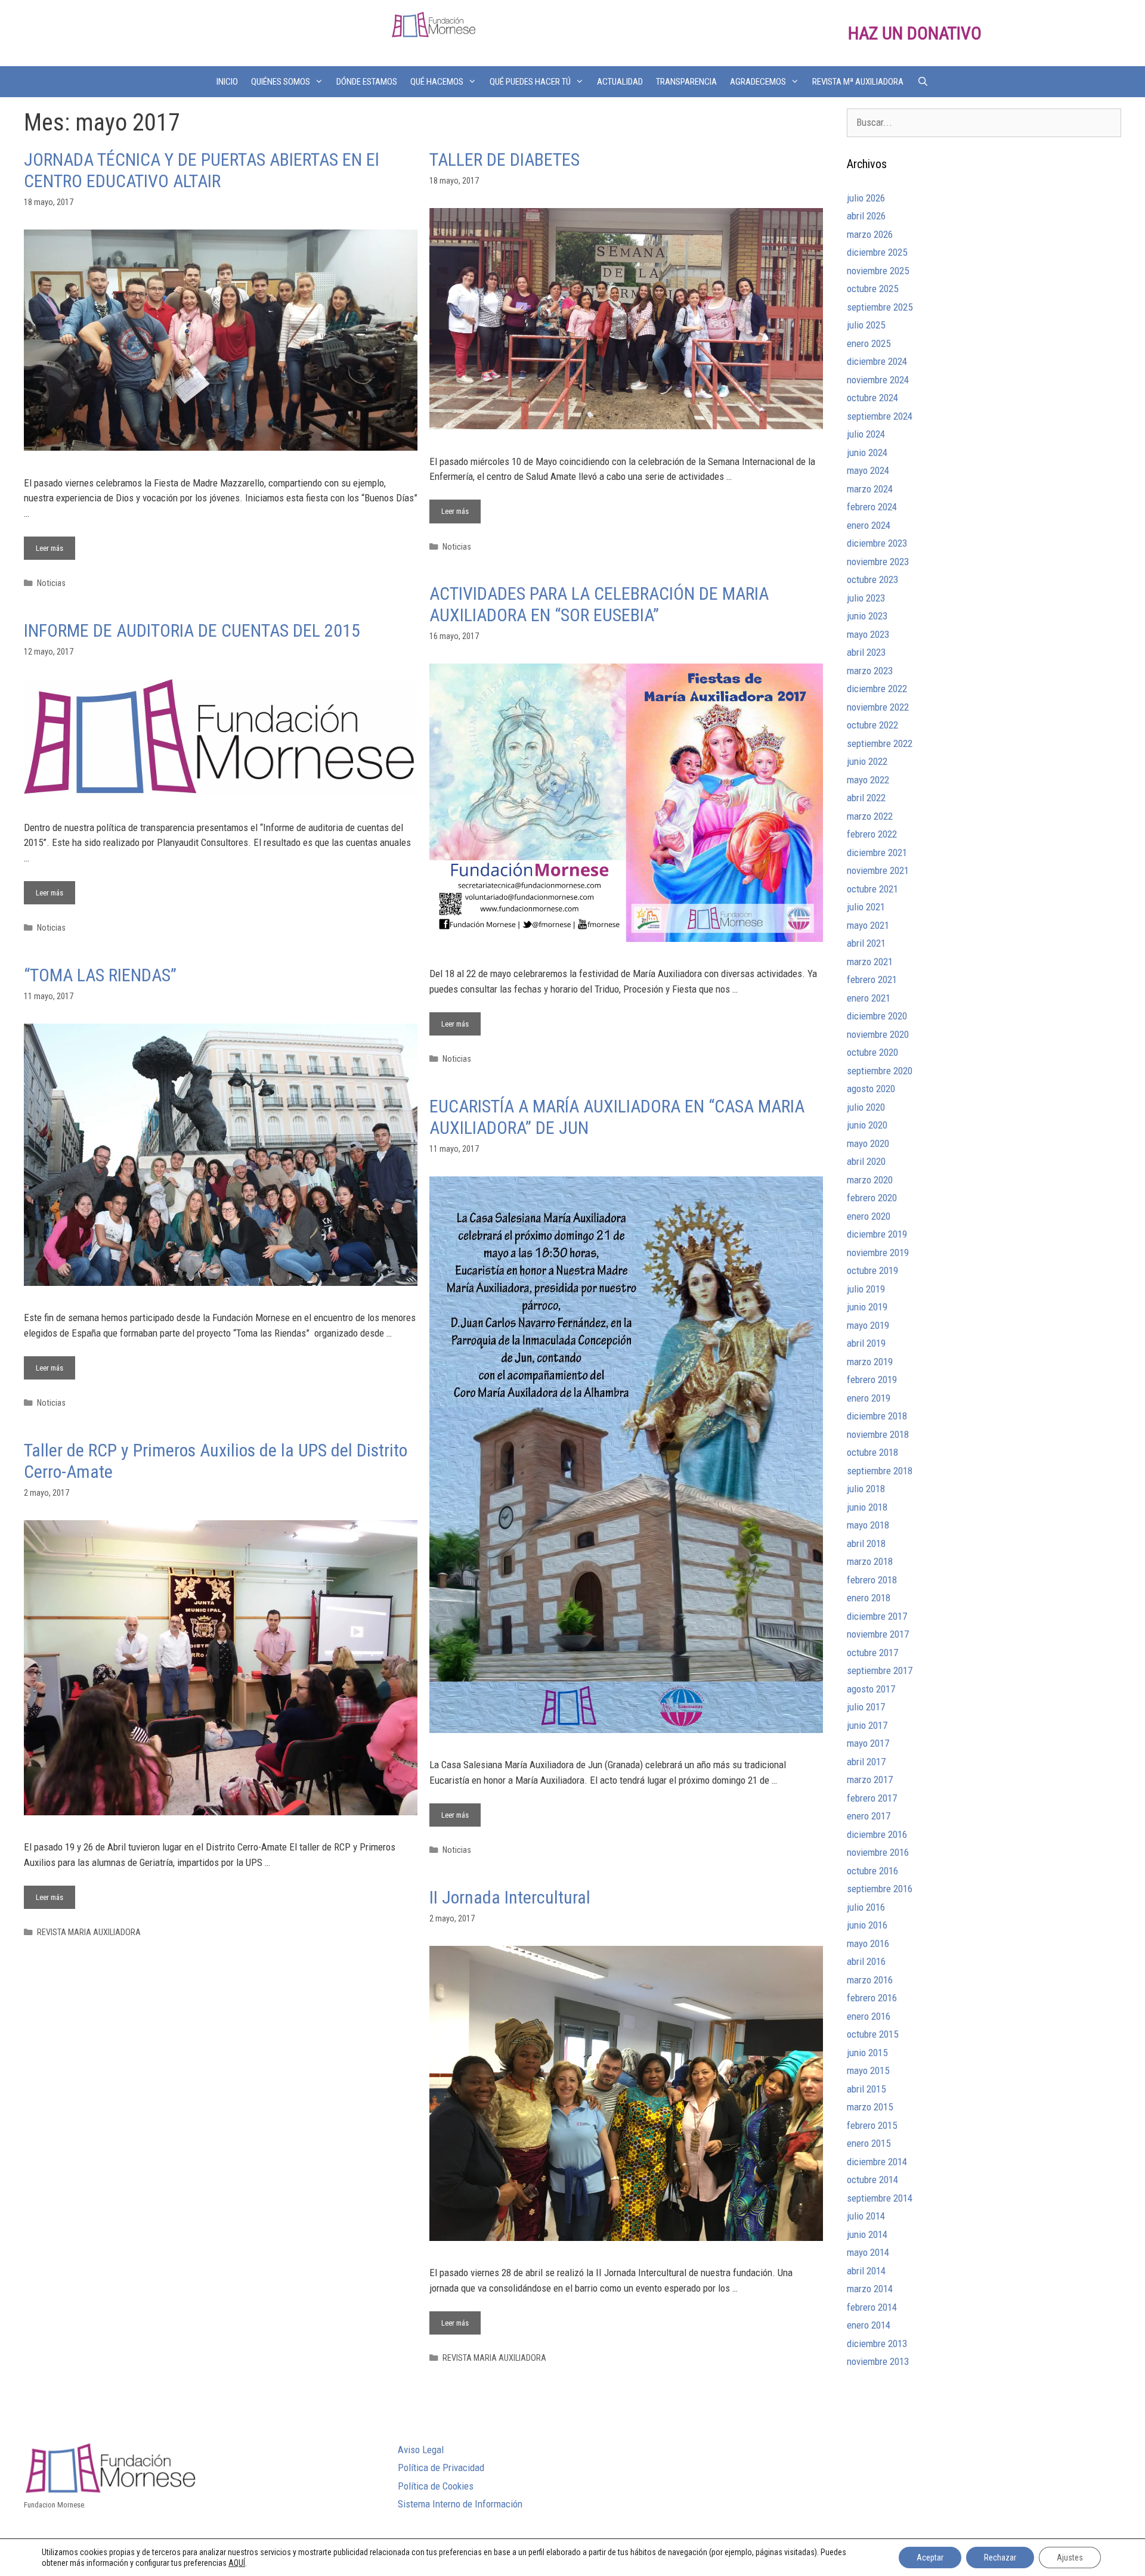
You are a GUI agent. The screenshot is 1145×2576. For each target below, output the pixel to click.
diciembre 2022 (877, 689)
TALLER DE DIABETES (505, 159)
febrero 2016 (872, 1998)
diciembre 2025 (877, 252)
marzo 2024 (870, 489)
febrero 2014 (872, 2307)
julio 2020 (866, 1107)
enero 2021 (869, 998)
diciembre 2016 (877, 1834)
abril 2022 (866, 798)
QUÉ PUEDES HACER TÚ (530, 82)
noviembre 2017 (878, 1634)
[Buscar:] (984, 122)
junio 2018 (867, 1507)
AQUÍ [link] (237, 2563)
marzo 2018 (870, 1561)
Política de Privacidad (441, 2467)
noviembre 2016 (878, 1852)
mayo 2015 (868, 2070)
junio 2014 (867, 2234)
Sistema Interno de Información (460, 2504)
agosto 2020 (871, 1089)
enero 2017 (869, 1816)
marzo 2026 (870, 234)
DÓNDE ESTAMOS (367, 82)
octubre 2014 (872, 2180)
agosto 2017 (871, 1689)
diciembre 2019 (877, 1234)
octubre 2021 (872, 889)
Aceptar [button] (930, 2558)
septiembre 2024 (880, 416)
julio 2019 (866, 1289)
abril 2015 (866, 2089)
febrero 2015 (872, 2125)
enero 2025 (869, 343)
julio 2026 (866, 198)
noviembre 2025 (878, 271)
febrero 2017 (872, 1798)
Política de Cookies (436, 2486)
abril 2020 (866, 1161)
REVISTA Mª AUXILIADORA (858, 82)
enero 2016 (869, 2016)
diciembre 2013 (877, 2343)
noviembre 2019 (878, 1253)
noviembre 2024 (878, 380)
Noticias (51, 583)
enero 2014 (869, 2325)
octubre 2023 (872, 579)
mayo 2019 (868, 1325)
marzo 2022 (870, 816)
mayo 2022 (868, 780)
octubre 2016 (872, 1871)
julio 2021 (866, 907)
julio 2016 (866, 1907)
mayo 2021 (868, 925)
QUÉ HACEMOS (437, 82)
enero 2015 (869, 2143)
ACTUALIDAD (620, 82)
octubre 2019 (872, 1270)
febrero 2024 (872, 507)
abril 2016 (866, 1961)
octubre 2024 (872, 398)
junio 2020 (867, 1125)
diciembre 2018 (877, 1416)
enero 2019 (869, 1398)
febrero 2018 (872, 1580)
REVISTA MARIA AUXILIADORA (89, 1932)
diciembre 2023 (877, 543)
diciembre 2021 (877, 853)
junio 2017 (867, 1725)
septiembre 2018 (880, 1471)
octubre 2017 (872, 1653)
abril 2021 (866, 943)
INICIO (227, 82)
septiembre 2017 (880, 1670)
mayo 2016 (868, 1943)
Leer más (55, 545)
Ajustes (1070, 2558)
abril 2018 (866, 1543)
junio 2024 (867, 452)
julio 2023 (866, 598)
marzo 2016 (870, 1980)
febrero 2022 (872, 834)
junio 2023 (867, 616)
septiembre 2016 (880, 1889)
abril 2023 (866, 652)
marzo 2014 (870, 2289)
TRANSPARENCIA (686, 82)
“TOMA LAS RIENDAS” (100, 975)
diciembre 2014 (877, 2162)
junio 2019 (867, 1307)
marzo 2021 (870, 962)
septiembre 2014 (880, 2198)
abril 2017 (866, 1762)
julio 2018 (866, 1489)
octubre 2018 (872, 1452)
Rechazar (1000, 2558)
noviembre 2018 (878, 1434)
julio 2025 (866, 325)
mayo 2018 (868, 1525)
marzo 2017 (870, 1780)
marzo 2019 (870, 1362)
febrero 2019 (872, 1380)
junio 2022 (867, 761)
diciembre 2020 (877, 1016)
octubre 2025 (872, 289)
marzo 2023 (870, 671)
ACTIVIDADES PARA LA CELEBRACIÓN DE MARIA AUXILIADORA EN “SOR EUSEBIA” (599, 604)
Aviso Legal (421, 2450)
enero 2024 (869, 525)
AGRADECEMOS (758, 82)
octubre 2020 (872, 1052)
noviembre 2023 (878, 562)
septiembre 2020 (880, 1071)
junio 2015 (867, 2053)
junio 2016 (867, 1925)
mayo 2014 (868, 2252)
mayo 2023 (868, 634)
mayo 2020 (868, 1143)
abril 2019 (866, 1343)
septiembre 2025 (880, 307)
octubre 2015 (872, 2034)
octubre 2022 (872, 725)
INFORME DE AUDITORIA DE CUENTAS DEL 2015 (192, 630)
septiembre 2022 (880, 743)
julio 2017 (866, 1707)
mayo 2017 (868, 1743)
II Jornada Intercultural (510, 1897)
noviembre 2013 (878, 2361)
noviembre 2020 (878, 1034)
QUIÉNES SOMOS (281, 82)
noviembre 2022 (878, 707)
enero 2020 (869, 1216)
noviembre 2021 (878, 870)
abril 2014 (866, 2271)
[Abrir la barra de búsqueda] (922, 82)
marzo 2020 (870, 1180)
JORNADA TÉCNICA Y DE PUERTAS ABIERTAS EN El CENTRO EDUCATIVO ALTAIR (202, 170)
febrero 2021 (872, 979)
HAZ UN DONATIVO (915, 33)
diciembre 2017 (877, 1616)
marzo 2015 (870, 2107)
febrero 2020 (872, 1198)
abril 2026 (866, 216)
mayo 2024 (868, 470)
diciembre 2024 (877, 361)
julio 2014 (866, 2216)
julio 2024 (866, 434)
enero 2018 (869, 1598)
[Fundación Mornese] (434, 24)
